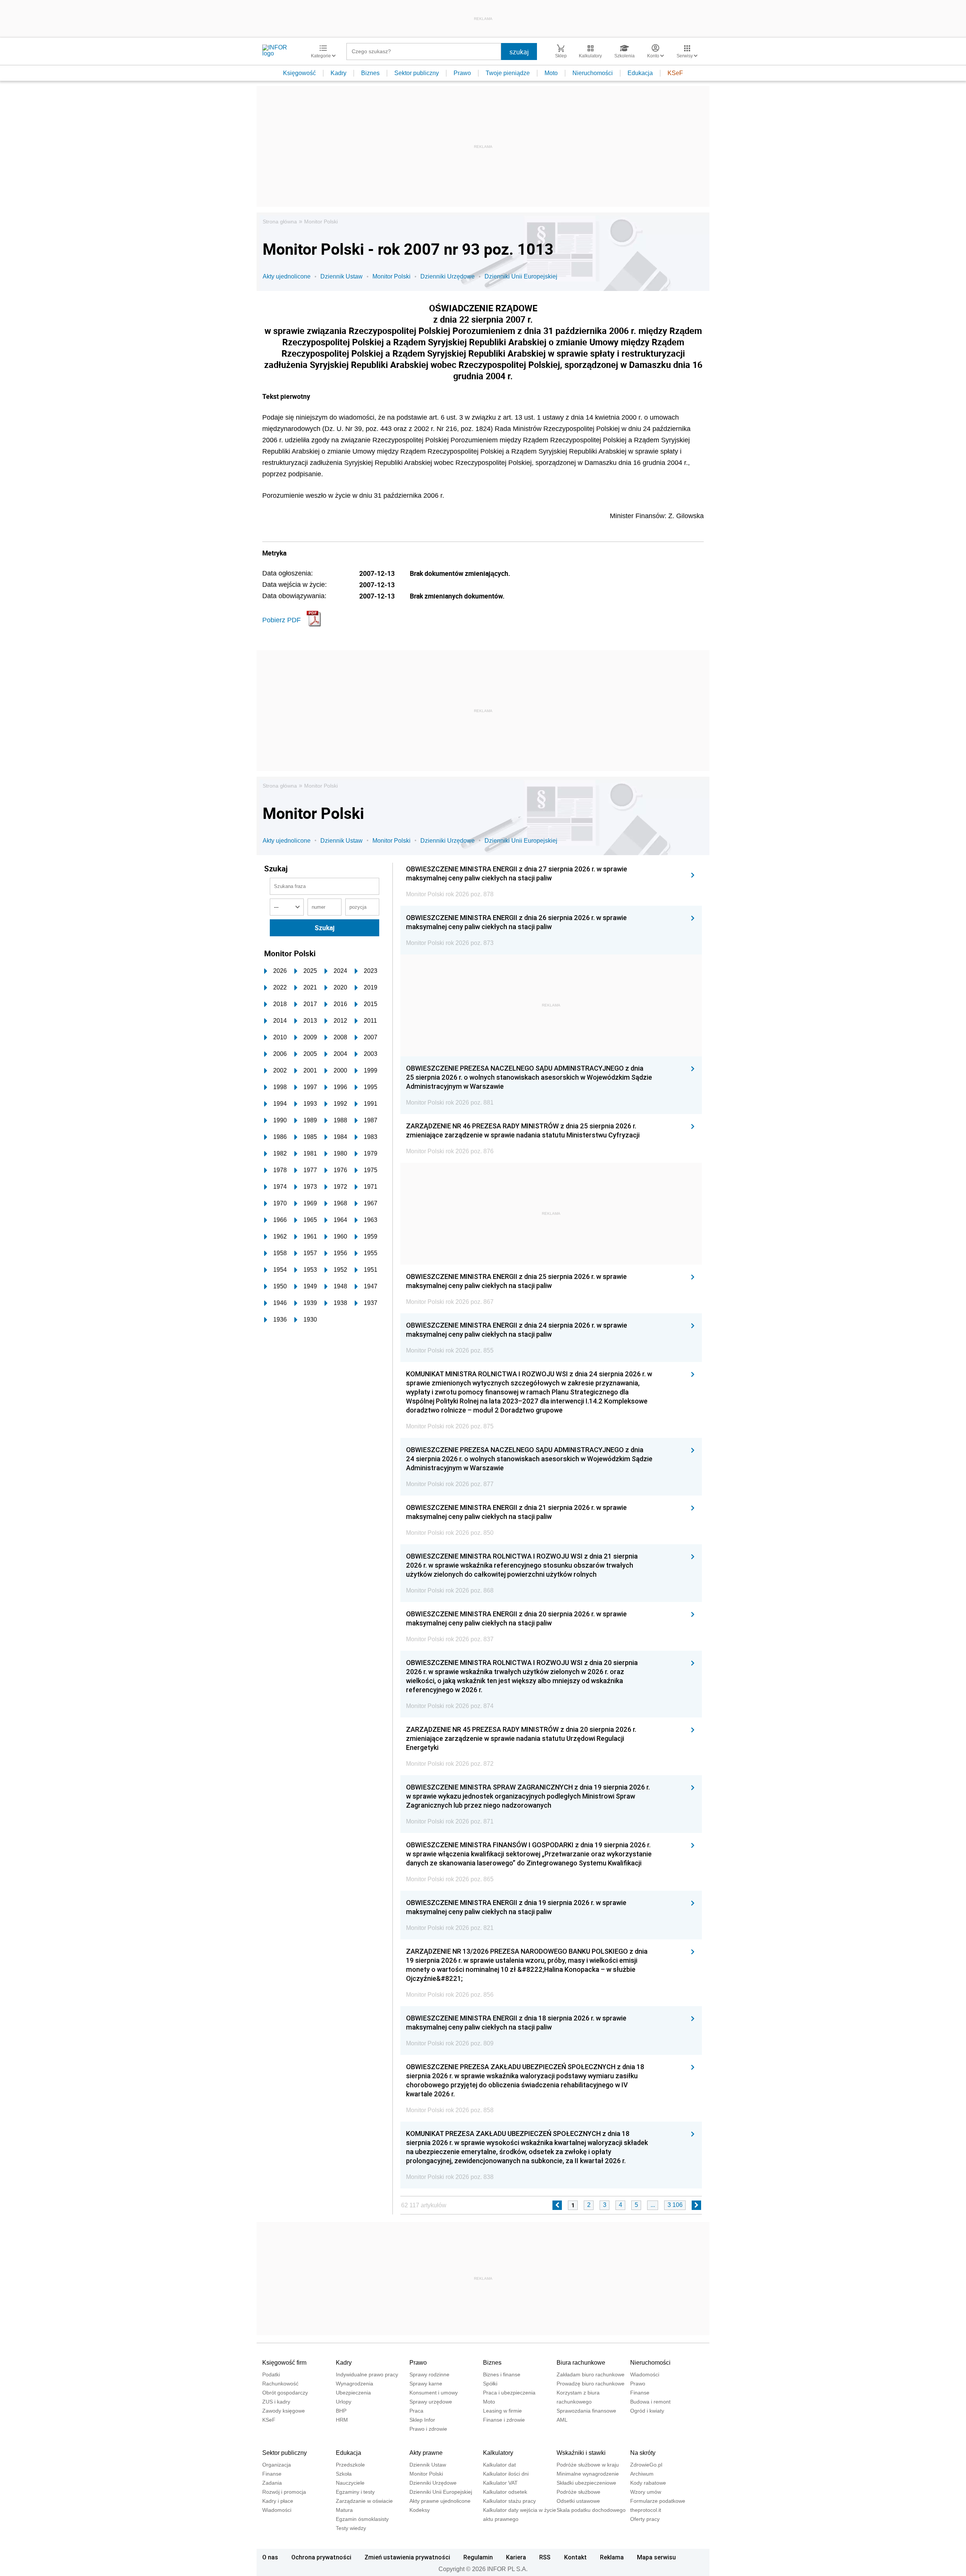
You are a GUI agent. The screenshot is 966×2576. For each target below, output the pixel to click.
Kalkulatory (498, 2453)
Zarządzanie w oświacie (364, 2501)
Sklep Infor (422, 2420)
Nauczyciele (350, 2483)
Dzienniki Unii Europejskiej (521, 276)
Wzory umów (646, 2492)
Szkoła (344, 2474)
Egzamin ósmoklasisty (362, 2519)
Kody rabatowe (648, 2483)
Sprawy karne (426, 2384)
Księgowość (299, 73)
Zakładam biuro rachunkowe (591, 2374)
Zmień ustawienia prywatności (407, 2557)
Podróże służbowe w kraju (588, 2465)
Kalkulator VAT (500, 2483)
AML (562, 2420)
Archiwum (642, 2474)
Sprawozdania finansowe (586, 2411)
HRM (342, 2420)
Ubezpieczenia (353, 2393)
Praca (416, 2411)
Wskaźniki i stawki (581, 2453)
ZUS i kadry (276, 2402)
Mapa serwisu (656, 2557)
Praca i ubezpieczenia (509, 2393)
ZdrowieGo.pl (646, 2465)
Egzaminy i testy (355, 2492)
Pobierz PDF (281, 620)
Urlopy (344, 2402)
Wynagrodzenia (355, 2384)
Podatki (271, 2374)
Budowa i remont (650, 2402)
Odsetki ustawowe (578, 2501)
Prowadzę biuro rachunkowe (591, 2384)
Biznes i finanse (502, 2374)
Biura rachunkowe (581, 2363)
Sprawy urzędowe (431, 2402)
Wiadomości (645, 2374)
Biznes (370, 73)
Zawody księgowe (284, 2411)
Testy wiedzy (351, 2528)
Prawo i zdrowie (428, 2429)
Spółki (490, 2384)
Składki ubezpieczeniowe (586, 2483)
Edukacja (640, 73)
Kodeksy (420, 2510)
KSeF (675, 73)
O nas (270, 2557)
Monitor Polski (321, 222)
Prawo (462, 73)
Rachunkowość (280, 2384)
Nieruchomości (593, 73)
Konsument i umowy (434, 2393)
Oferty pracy (645, 2519)
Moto (551, 73)
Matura (344, 2510)
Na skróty (643, 2453)
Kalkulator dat (499, 2465)
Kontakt (575, 2557)
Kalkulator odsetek (505, 2492)
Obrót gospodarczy (285, 2393)
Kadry (338, 73)
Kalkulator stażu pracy (509, 2501)
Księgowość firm (284, 2363)
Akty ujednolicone (287, 276)
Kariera (516, 2557)
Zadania (272, 2483)
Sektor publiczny (417, 73)
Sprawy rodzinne (429, 2374)
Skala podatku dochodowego (591, 2510)
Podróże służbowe (578, 2492)
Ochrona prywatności (321, 2557)
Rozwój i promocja (284, 2492)
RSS (545, 2557)
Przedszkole (350, 2465)
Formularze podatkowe (658, 2501)
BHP (341, 2411)
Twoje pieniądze (508, 73)
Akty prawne (426, 2453)
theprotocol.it (646, 2510)
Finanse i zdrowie (504, 2420)
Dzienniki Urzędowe (448, 276)
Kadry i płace (278, 2501)
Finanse (640, 2393)
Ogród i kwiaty (647, 2411)
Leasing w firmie (502, 2411)
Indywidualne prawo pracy (367, 2374)
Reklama (612, 2557)
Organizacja (277, 2465)
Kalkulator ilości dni (506, 2474)
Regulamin (478, 2557)
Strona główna (280, 222)
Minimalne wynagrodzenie (588, 2474)
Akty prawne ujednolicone (440, 2501)
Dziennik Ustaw (341, 276)
